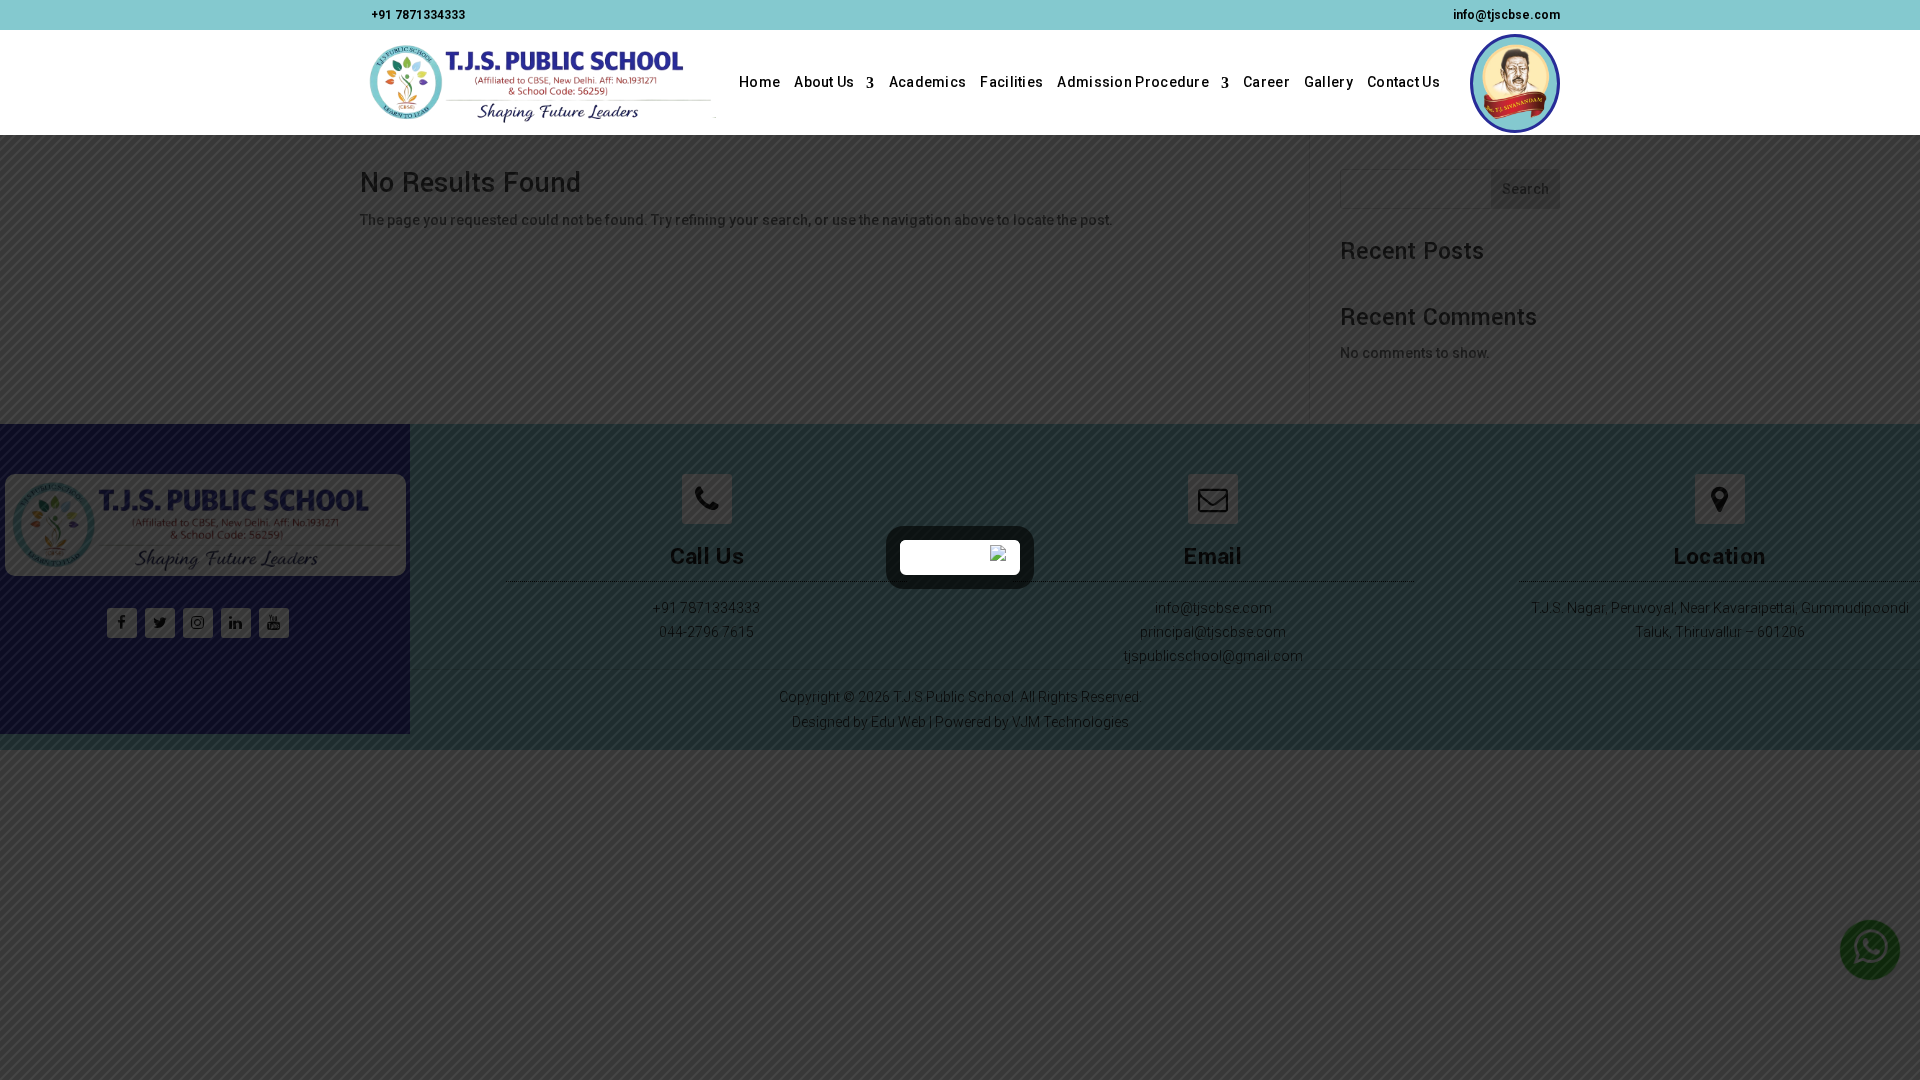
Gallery (1328, 82)
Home (759, 82)
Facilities (1011, 82)
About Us (824, 82)
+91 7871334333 (418, 15)
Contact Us (1403, 82)
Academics (928, 82)
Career (1266, 82)
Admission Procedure (1133, 82)
